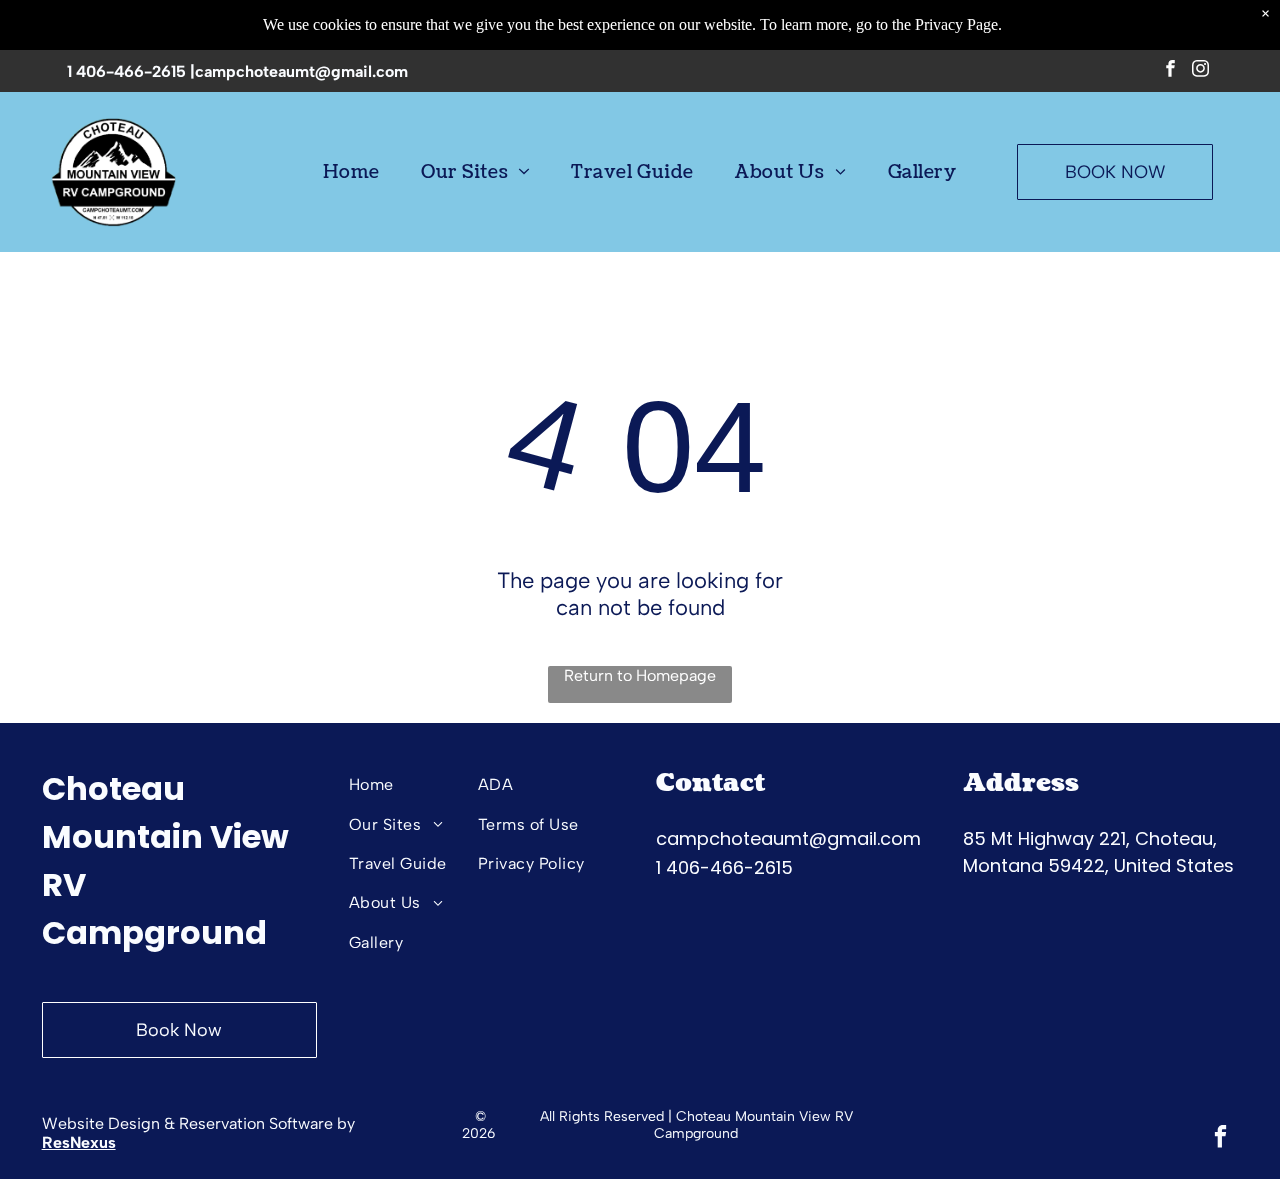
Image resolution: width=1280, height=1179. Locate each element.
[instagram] (1200, 71)
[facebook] (1170, 71)
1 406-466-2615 (126, 71)
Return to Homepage (640, 675)
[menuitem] (351, 172)
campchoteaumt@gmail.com (301, 71)
